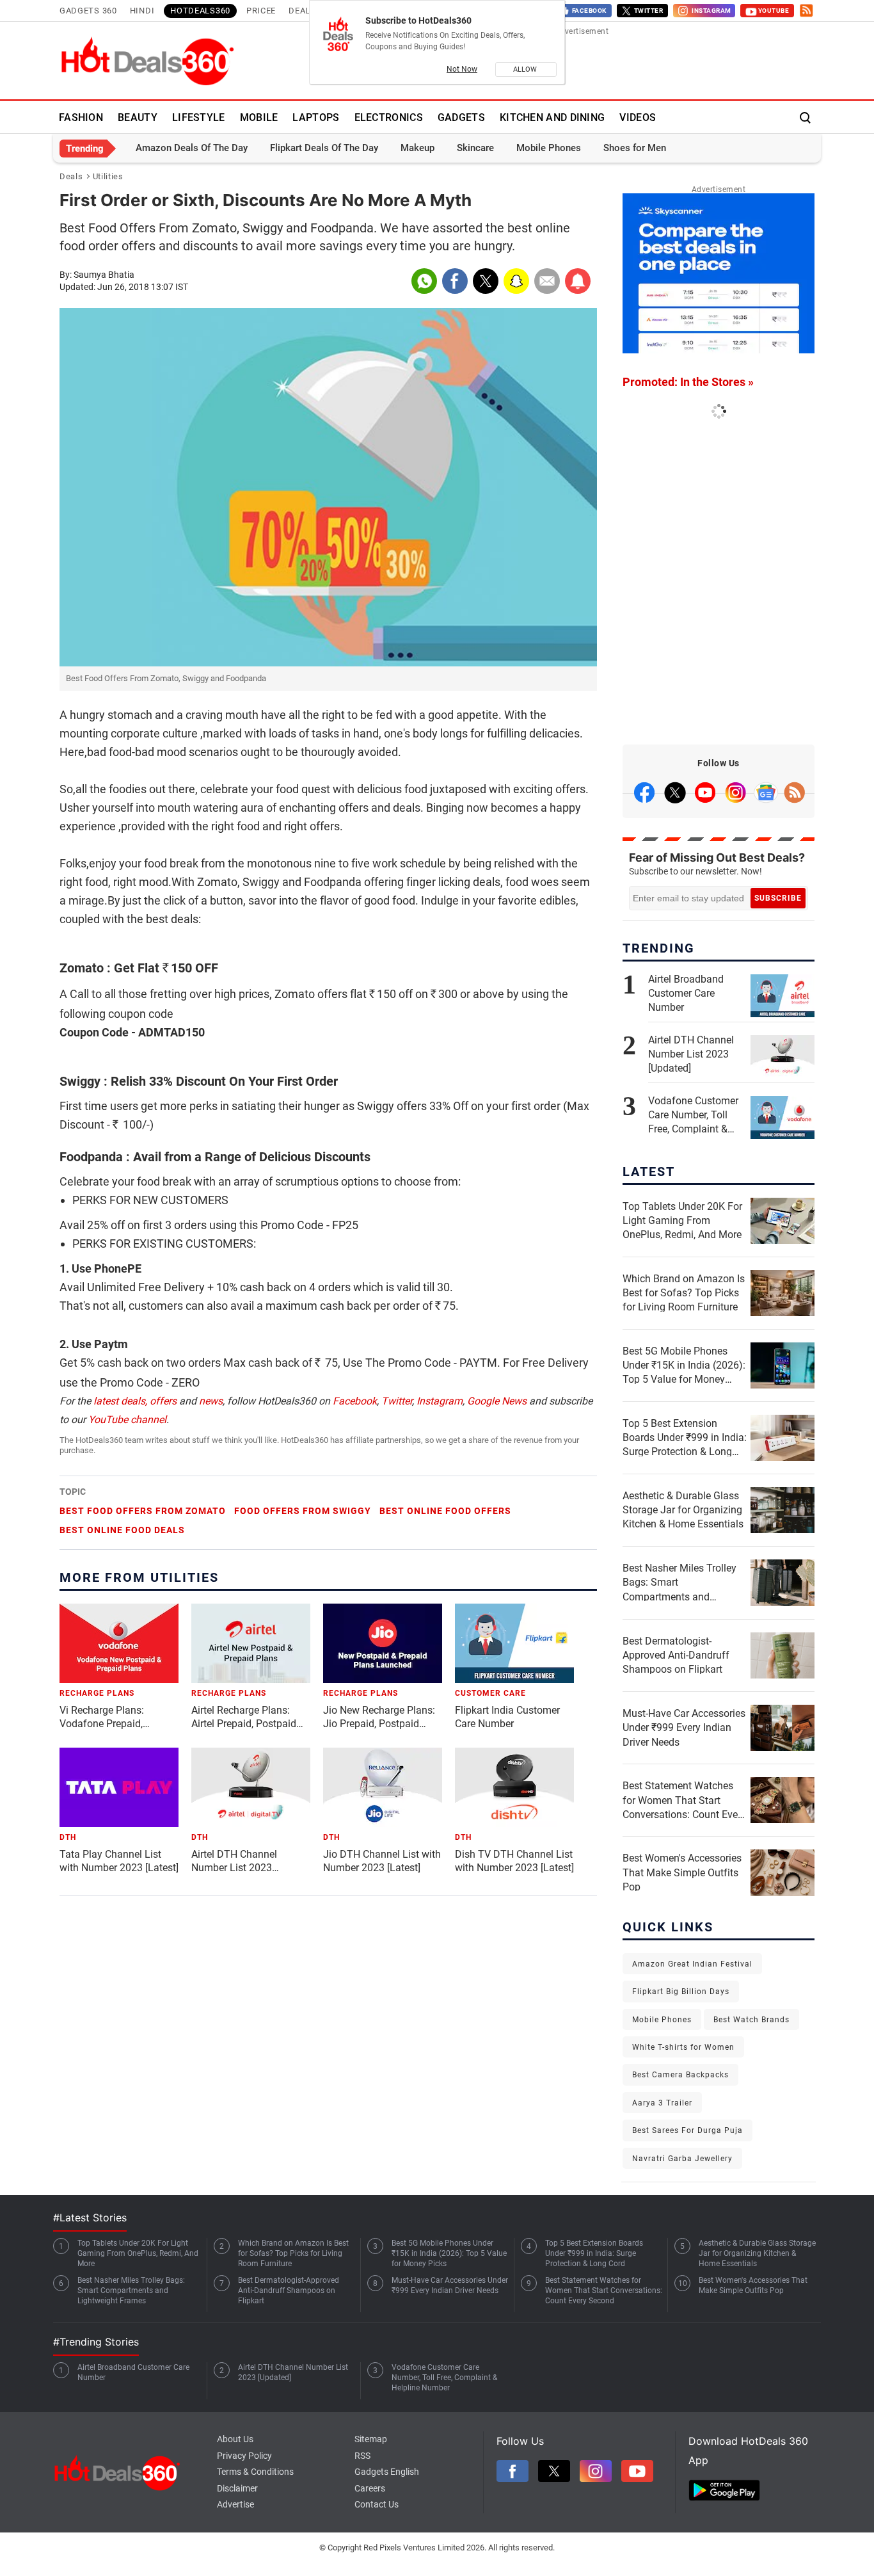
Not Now (462, 69)
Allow (526, 69)
